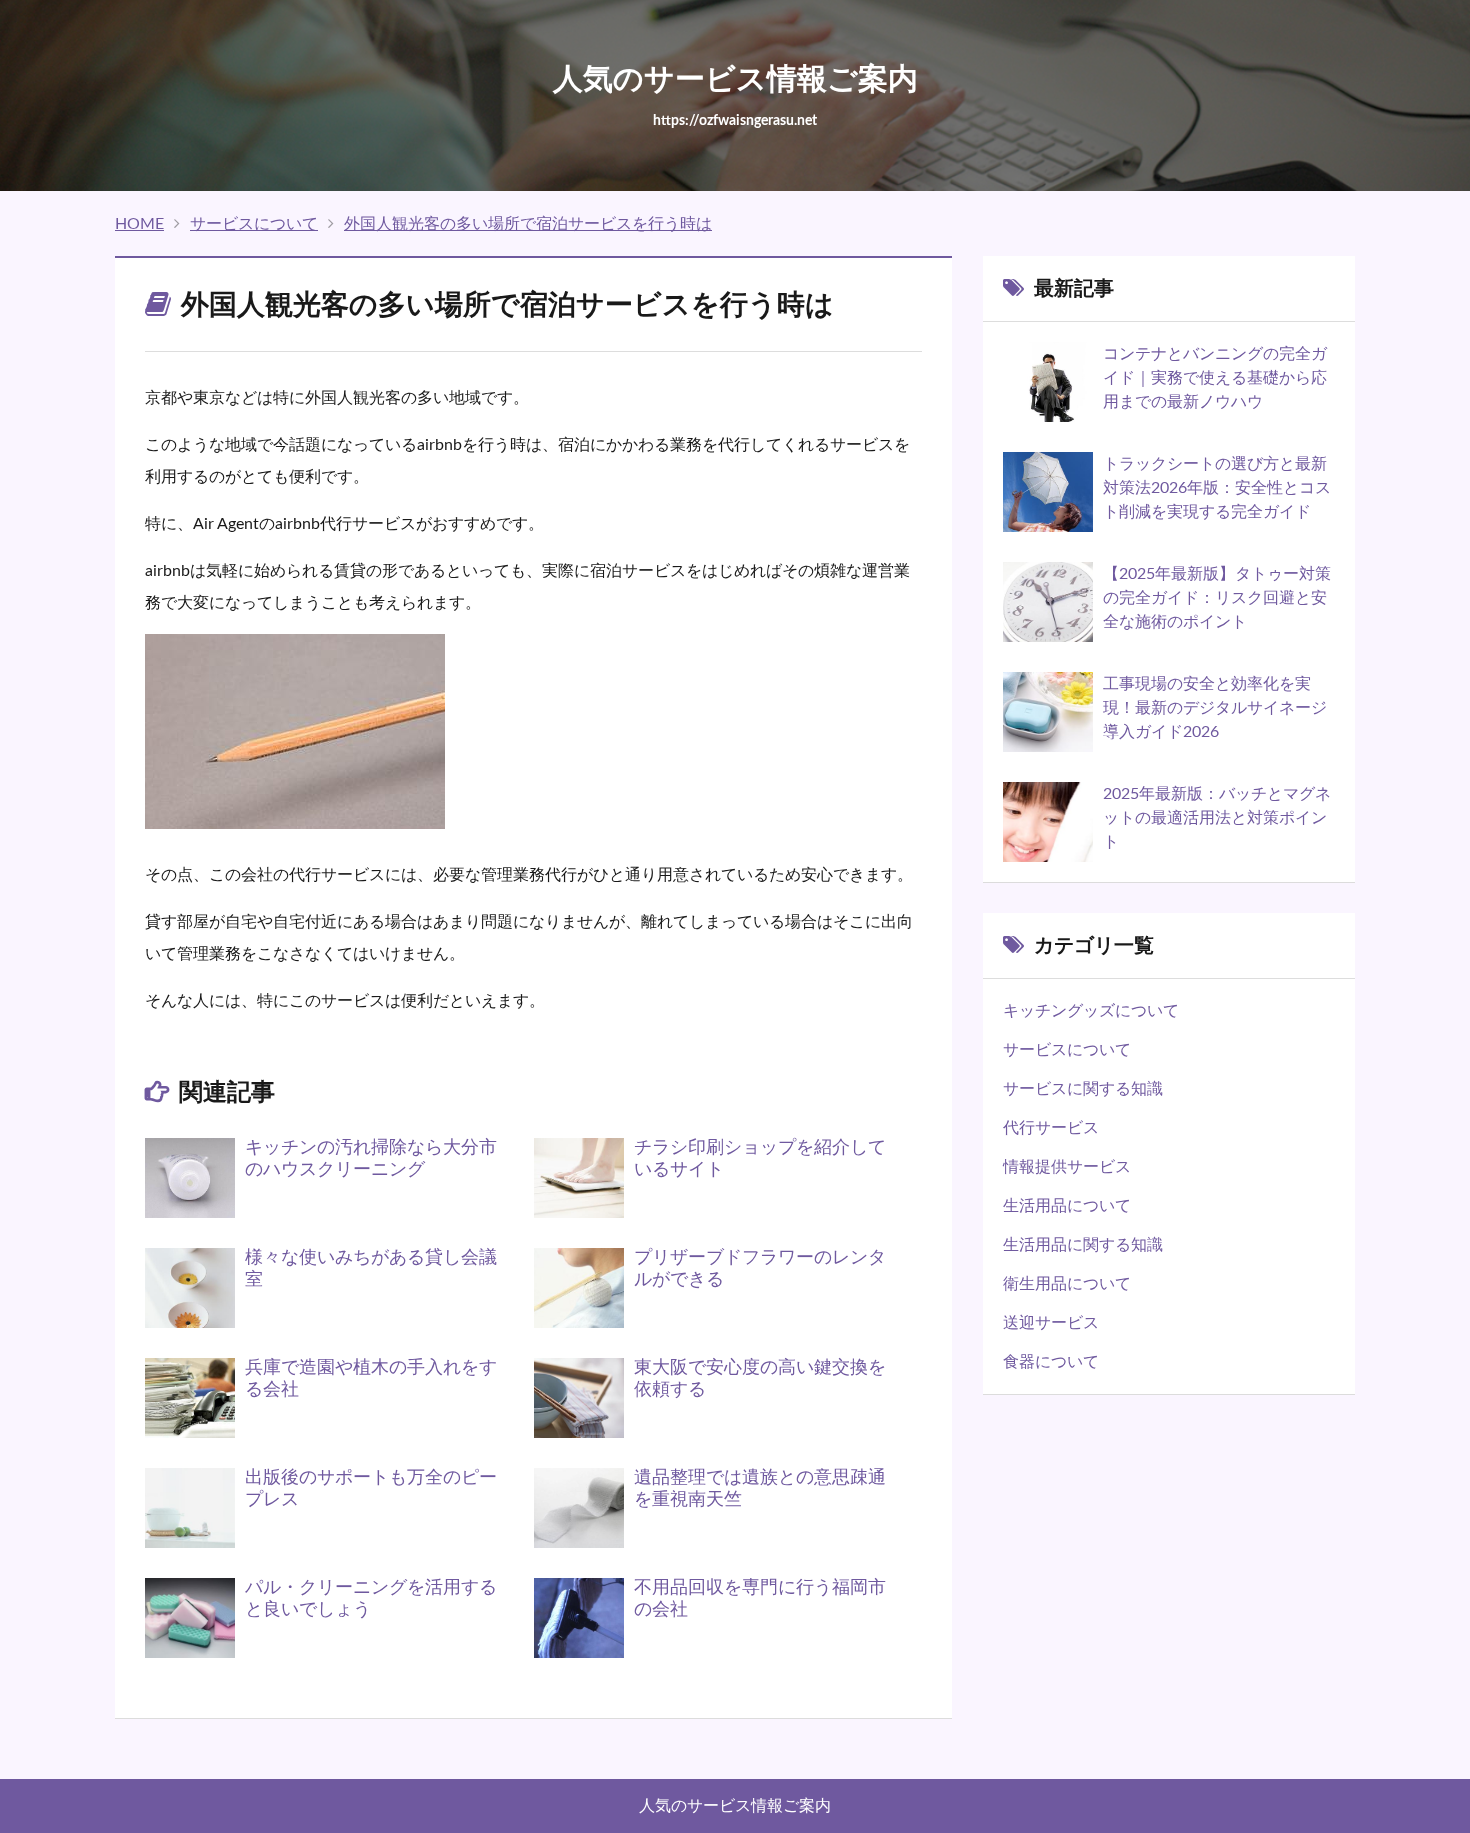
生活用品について (1067, 1206)
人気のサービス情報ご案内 (735, 1806)
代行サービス (1051, 1128)
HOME (139, 224)
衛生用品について (1067, 1284)
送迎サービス (1051, 1323)
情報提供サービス (1067, 1167)
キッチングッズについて (1091, 1011)
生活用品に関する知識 (1083, 1245)
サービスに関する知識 (1083, 1089)
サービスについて (254, 224)
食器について (1051, 1362)
